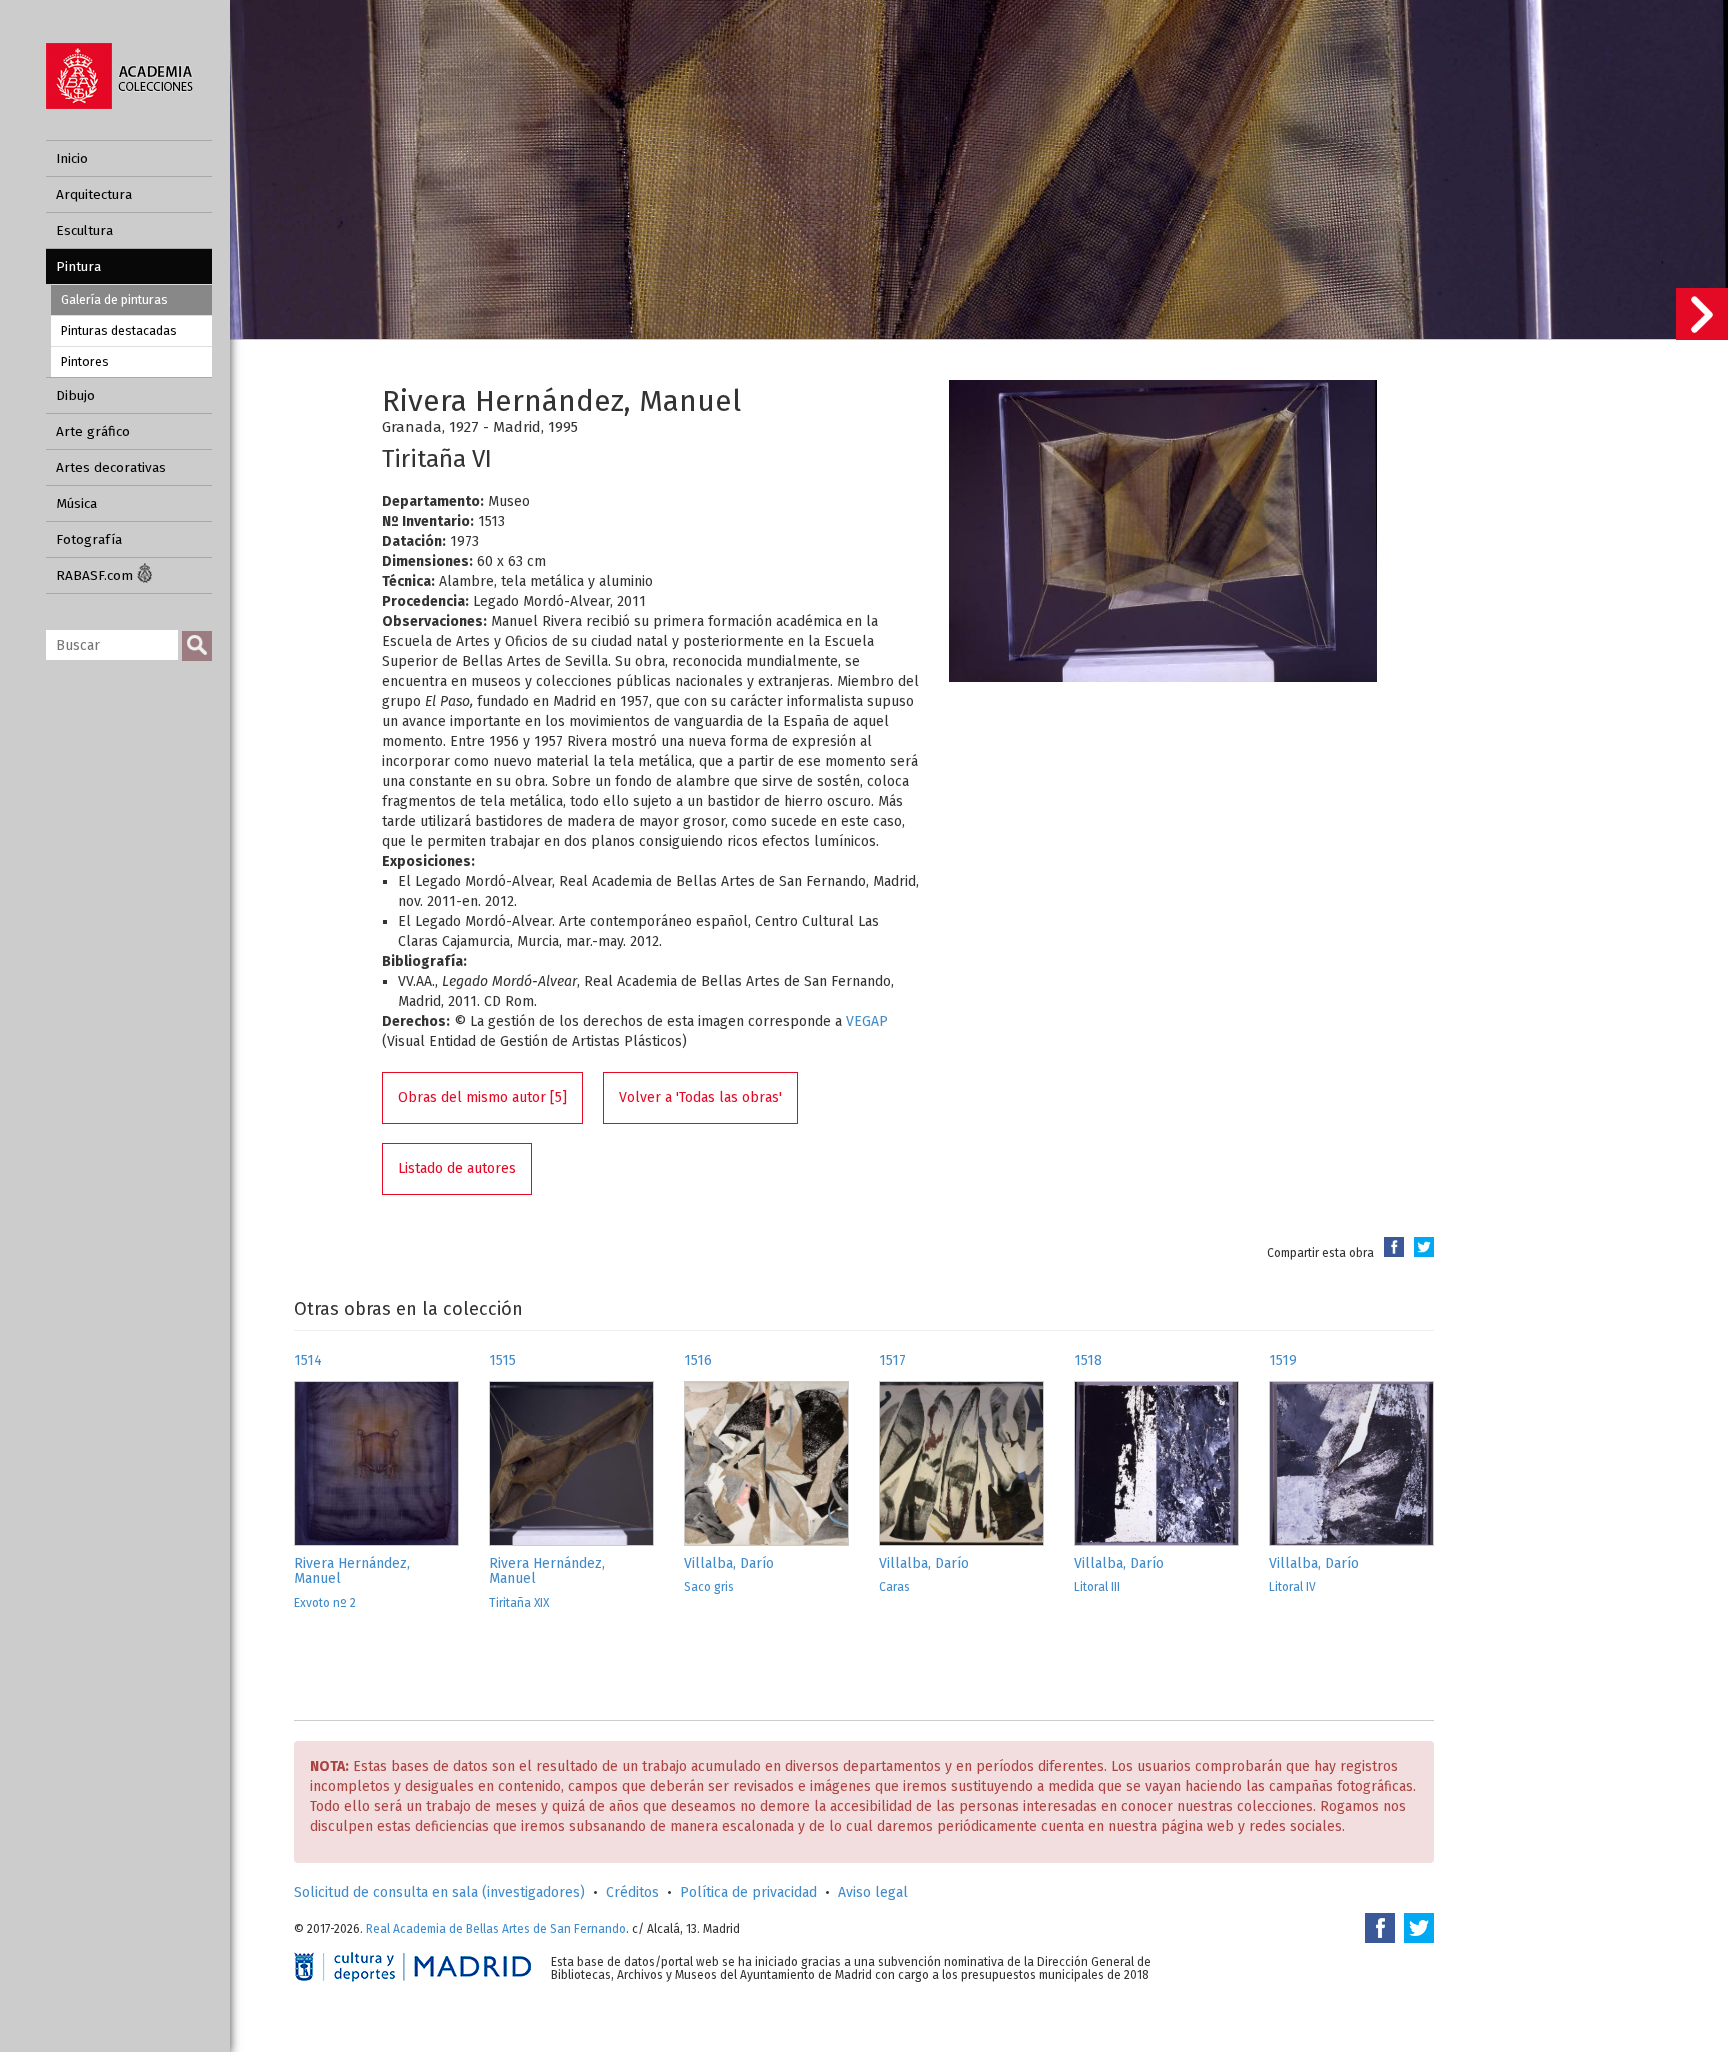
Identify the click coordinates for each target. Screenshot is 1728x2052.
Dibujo (75, 395)
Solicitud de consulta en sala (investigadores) (439, 1892)
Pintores (85, 361)
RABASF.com (96, 575)
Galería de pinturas (114, 299)
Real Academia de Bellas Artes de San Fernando (496, 1929)
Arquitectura (94, 194)
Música (76, 503)
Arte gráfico (93, 431)
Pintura (78, 266)
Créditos (632, 1892)
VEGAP (867, 1021)
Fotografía (89, 539)
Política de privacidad (748, 1892)
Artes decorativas (111, 467)
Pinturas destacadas (119, 330)
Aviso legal (873, 1892)
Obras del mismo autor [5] (482, 1097)
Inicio (72, 158)
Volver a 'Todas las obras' (700, 1097)
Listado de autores (457, 1168)
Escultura (84, 230)
